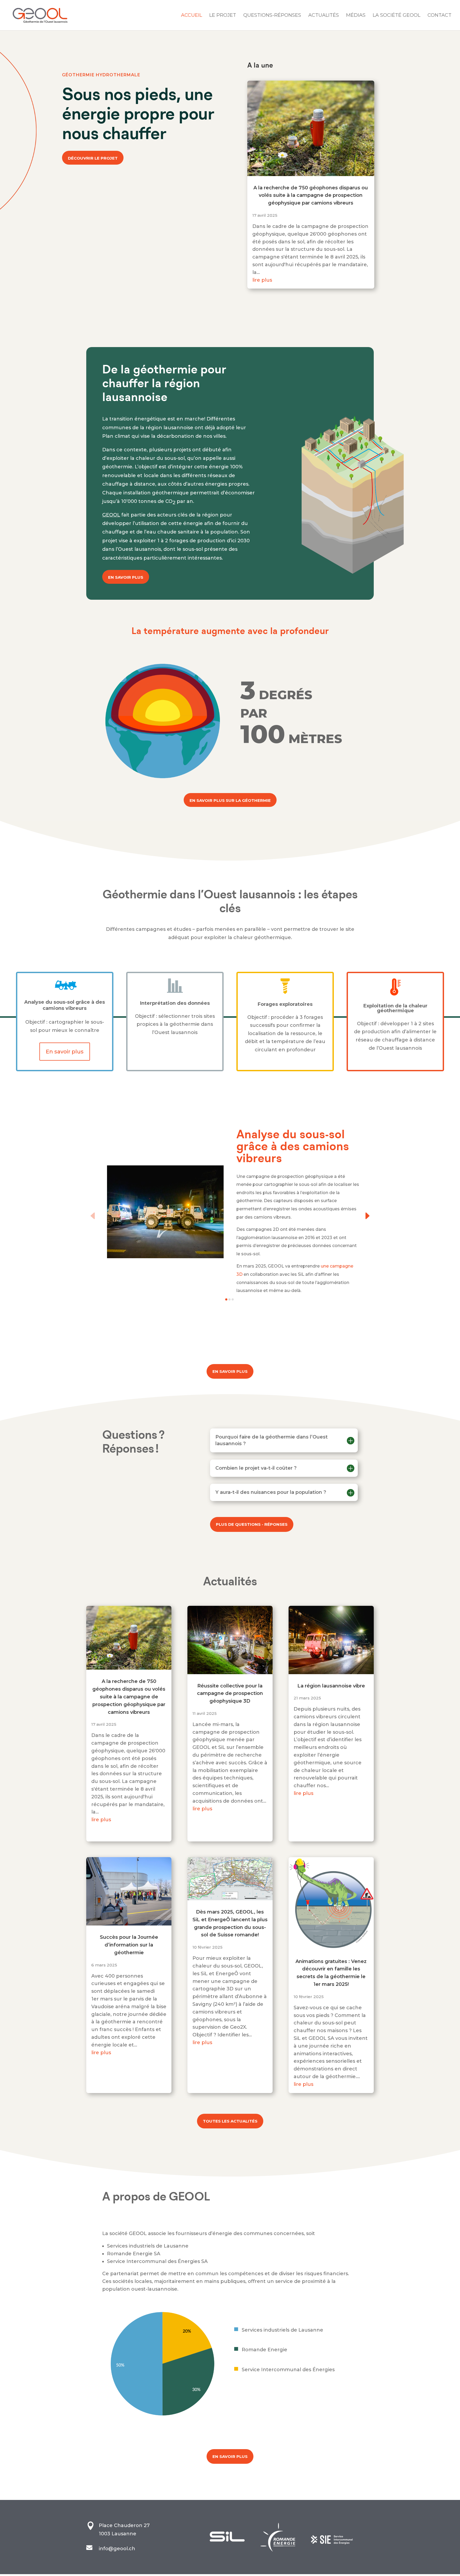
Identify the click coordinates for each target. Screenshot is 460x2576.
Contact (440, 16)
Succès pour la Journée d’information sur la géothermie (129, 1945)
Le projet (223, 16)
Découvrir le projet (93, 158)
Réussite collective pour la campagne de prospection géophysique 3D (230, 1694)
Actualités (324, 16)
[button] (93, 1216)
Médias (356, 16)
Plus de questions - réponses (252, 1524)
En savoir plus (126, 577)
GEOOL (111, 515)
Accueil (192, 16)
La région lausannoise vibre (331, 1686)
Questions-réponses (272, 16)
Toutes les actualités (230, 2121)
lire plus (262, 280)
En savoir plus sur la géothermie (230, 800)
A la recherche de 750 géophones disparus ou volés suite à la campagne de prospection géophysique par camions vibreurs (311, 195)
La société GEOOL (397, 16)
